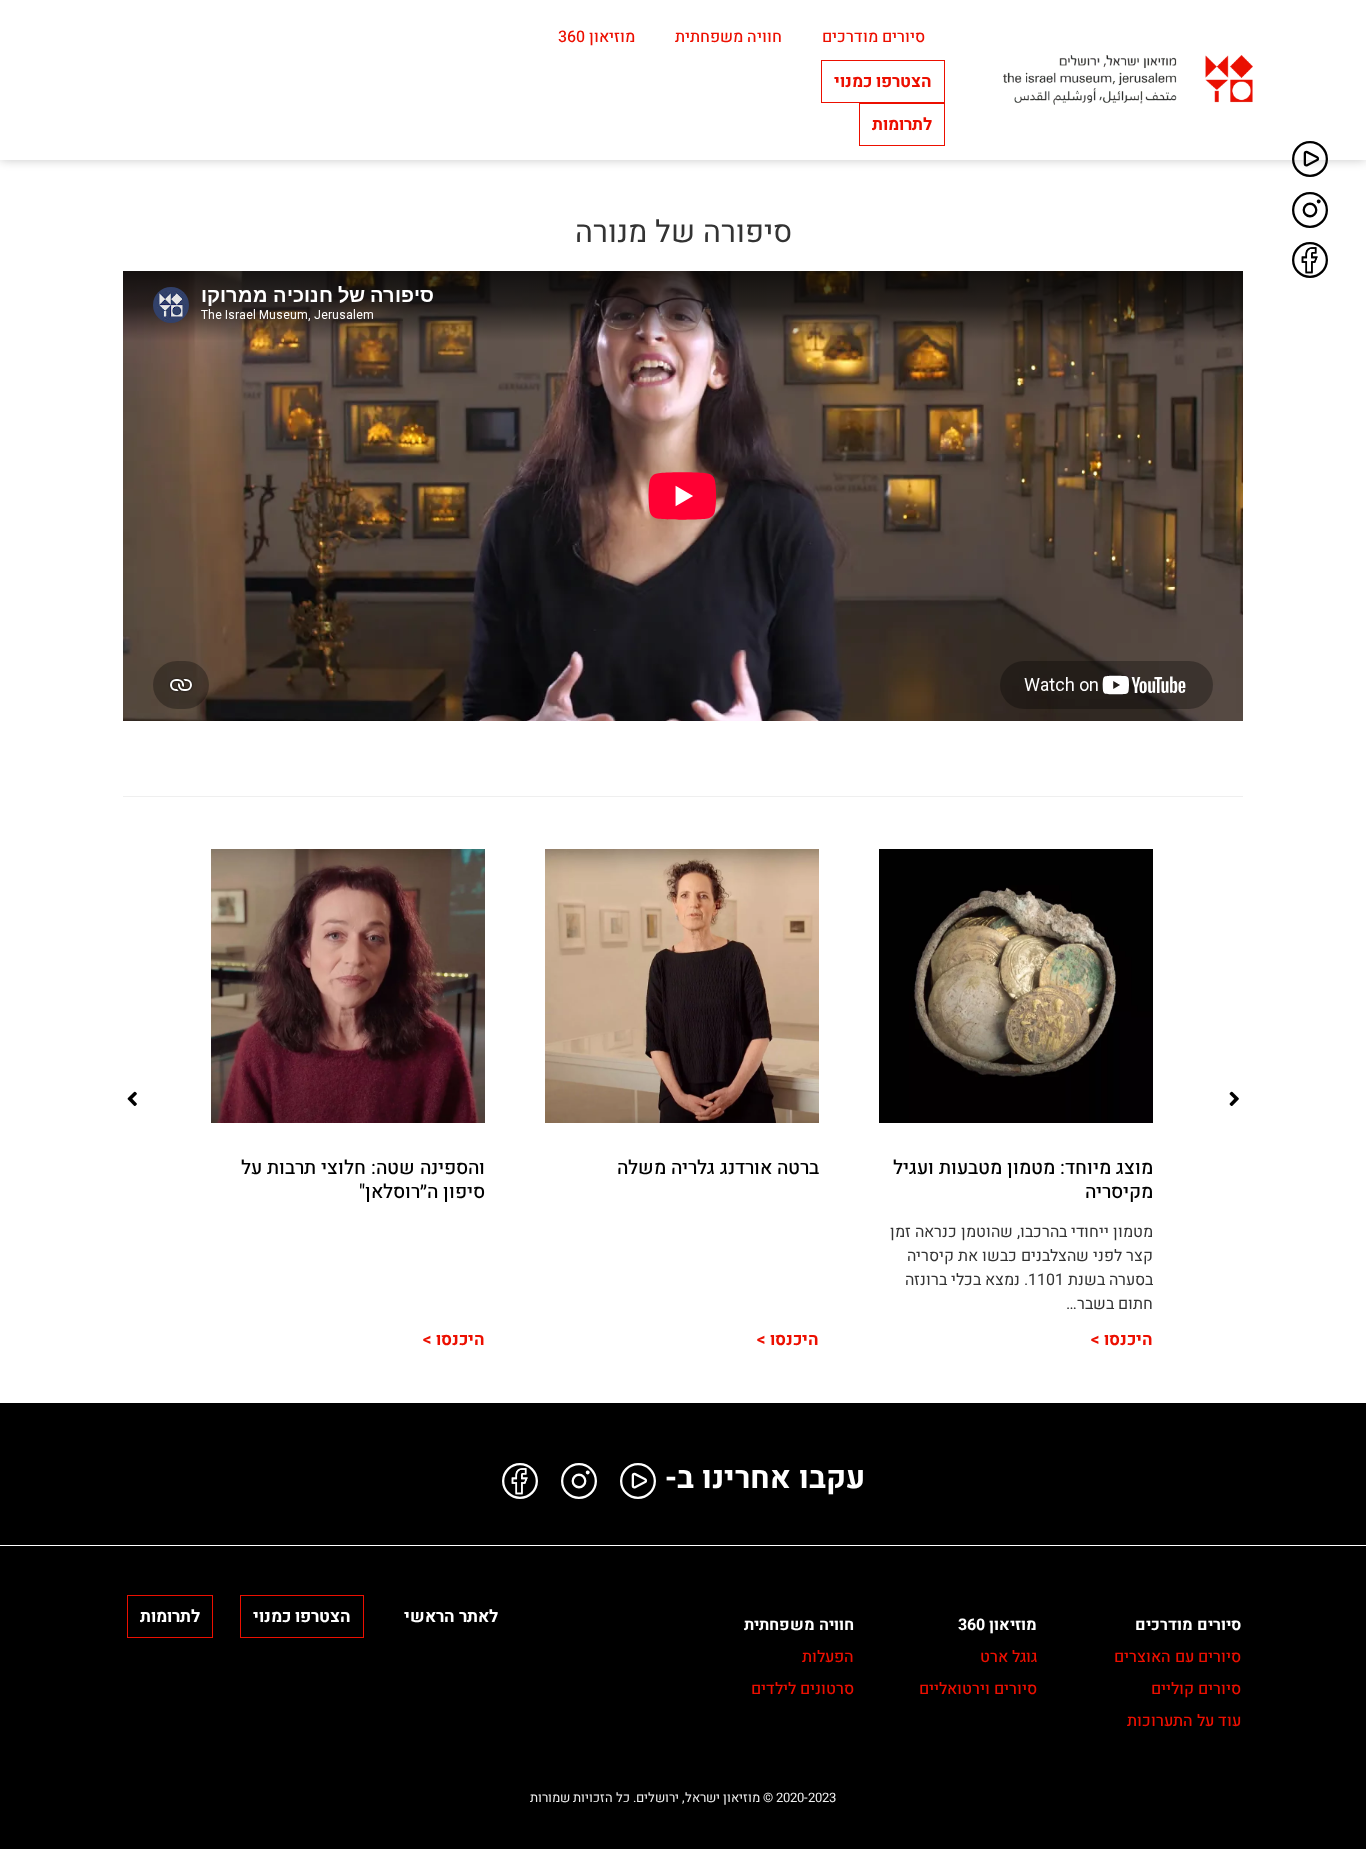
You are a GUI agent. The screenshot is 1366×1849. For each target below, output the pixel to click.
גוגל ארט (1008, 1657)
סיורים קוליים (1196, 1689)
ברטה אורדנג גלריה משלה (718, 1168)
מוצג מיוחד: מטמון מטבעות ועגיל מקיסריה (1023, 1179)
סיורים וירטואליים (978, 1689)
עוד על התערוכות (1184, 1721)
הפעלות (828, 1657)
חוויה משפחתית (728, 37)
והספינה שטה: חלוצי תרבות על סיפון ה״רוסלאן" (363, 1179)
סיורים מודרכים (873, 37)
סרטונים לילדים (802, 1689)
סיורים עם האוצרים (1177, 1657)
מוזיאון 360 (596, 37)
